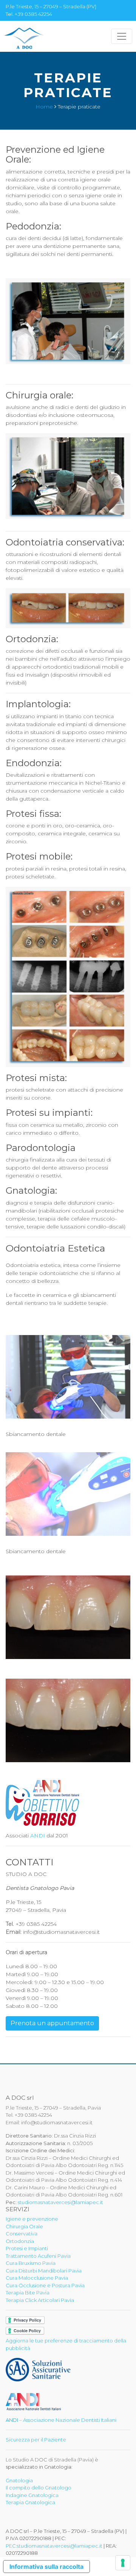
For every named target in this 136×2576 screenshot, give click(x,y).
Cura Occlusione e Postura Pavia (45, 2285)
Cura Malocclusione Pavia (37, 2278)
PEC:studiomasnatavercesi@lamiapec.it (54, 2546)
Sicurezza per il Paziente (36, 2440)
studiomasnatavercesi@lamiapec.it (60, 2202)
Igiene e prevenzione (32, 2219)
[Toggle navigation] (122, 36)
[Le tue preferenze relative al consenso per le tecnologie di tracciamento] (123, 2563)
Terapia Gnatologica (30, 2502)
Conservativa (22, 2234)
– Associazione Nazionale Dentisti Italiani (61, 2420)
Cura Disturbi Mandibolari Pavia (44, 2271)
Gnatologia (19, 2480)
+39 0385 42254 (33, 14)
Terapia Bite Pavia (28, 2293)
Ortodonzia (20, 2241)
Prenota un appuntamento (52, 2023)
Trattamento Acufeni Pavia (38, 2256)
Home (44, 107)
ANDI (38, 1836)
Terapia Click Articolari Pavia (40, 2300)
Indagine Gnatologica (32, 2495)
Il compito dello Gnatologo (39, 2488)
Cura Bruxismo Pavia (31, 2263)
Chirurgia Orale (24, 2226)
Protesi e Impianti (27, 2248)
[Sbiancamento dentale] (68, 1379)
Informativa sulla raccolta (46, 2567)
